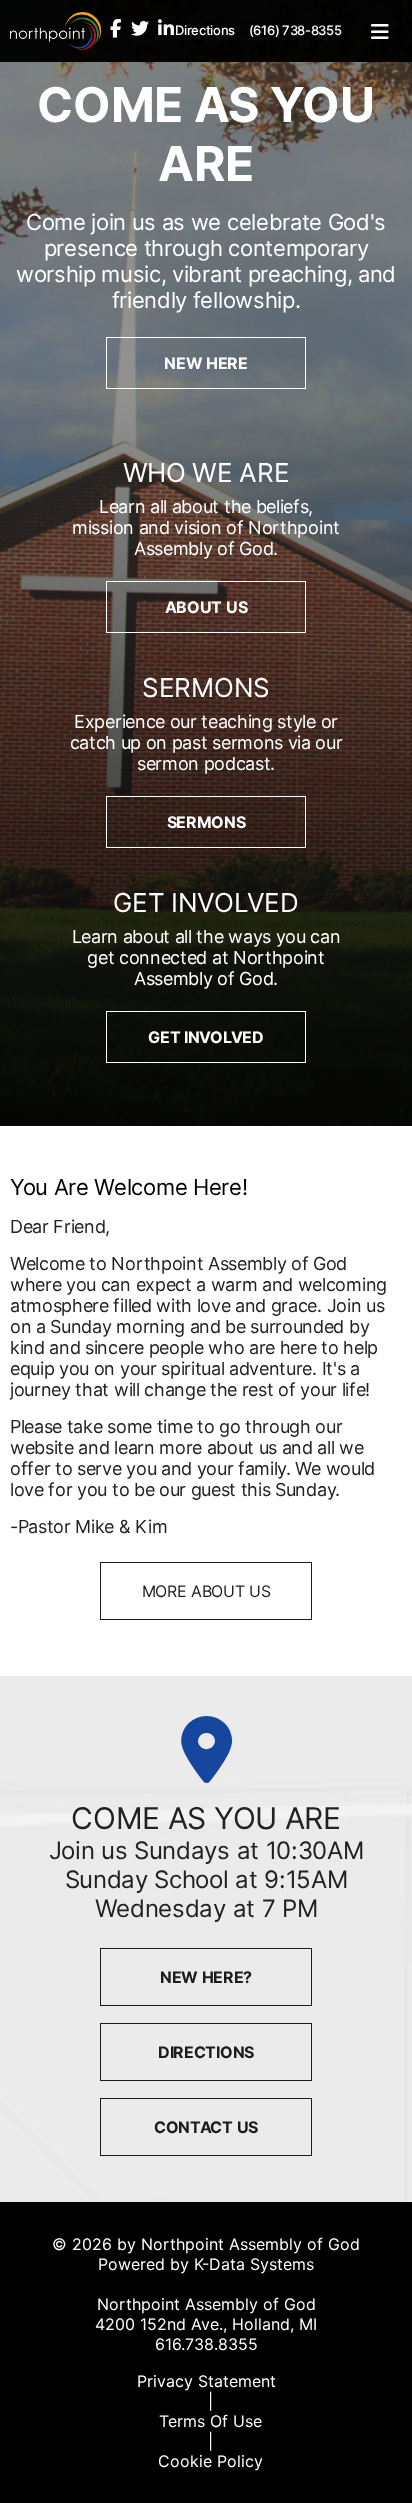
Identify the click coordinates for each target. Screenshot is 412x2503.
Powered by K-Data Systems (206, 2264)
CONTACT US (206, 2127)
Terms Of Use (210, 2421)
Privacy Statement (206, 2381)
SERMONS (206, 822)
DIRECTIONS (206, 2052)
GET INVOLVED (205, 1037)
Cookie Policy (210, 2461)
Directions (205, 30)
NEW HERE (205, 363)
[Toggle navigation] (380, 31)
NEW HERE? (206, 1977)
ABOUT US (206, 607)
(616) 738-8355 (295, 30)
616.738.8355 (206, 2344)
